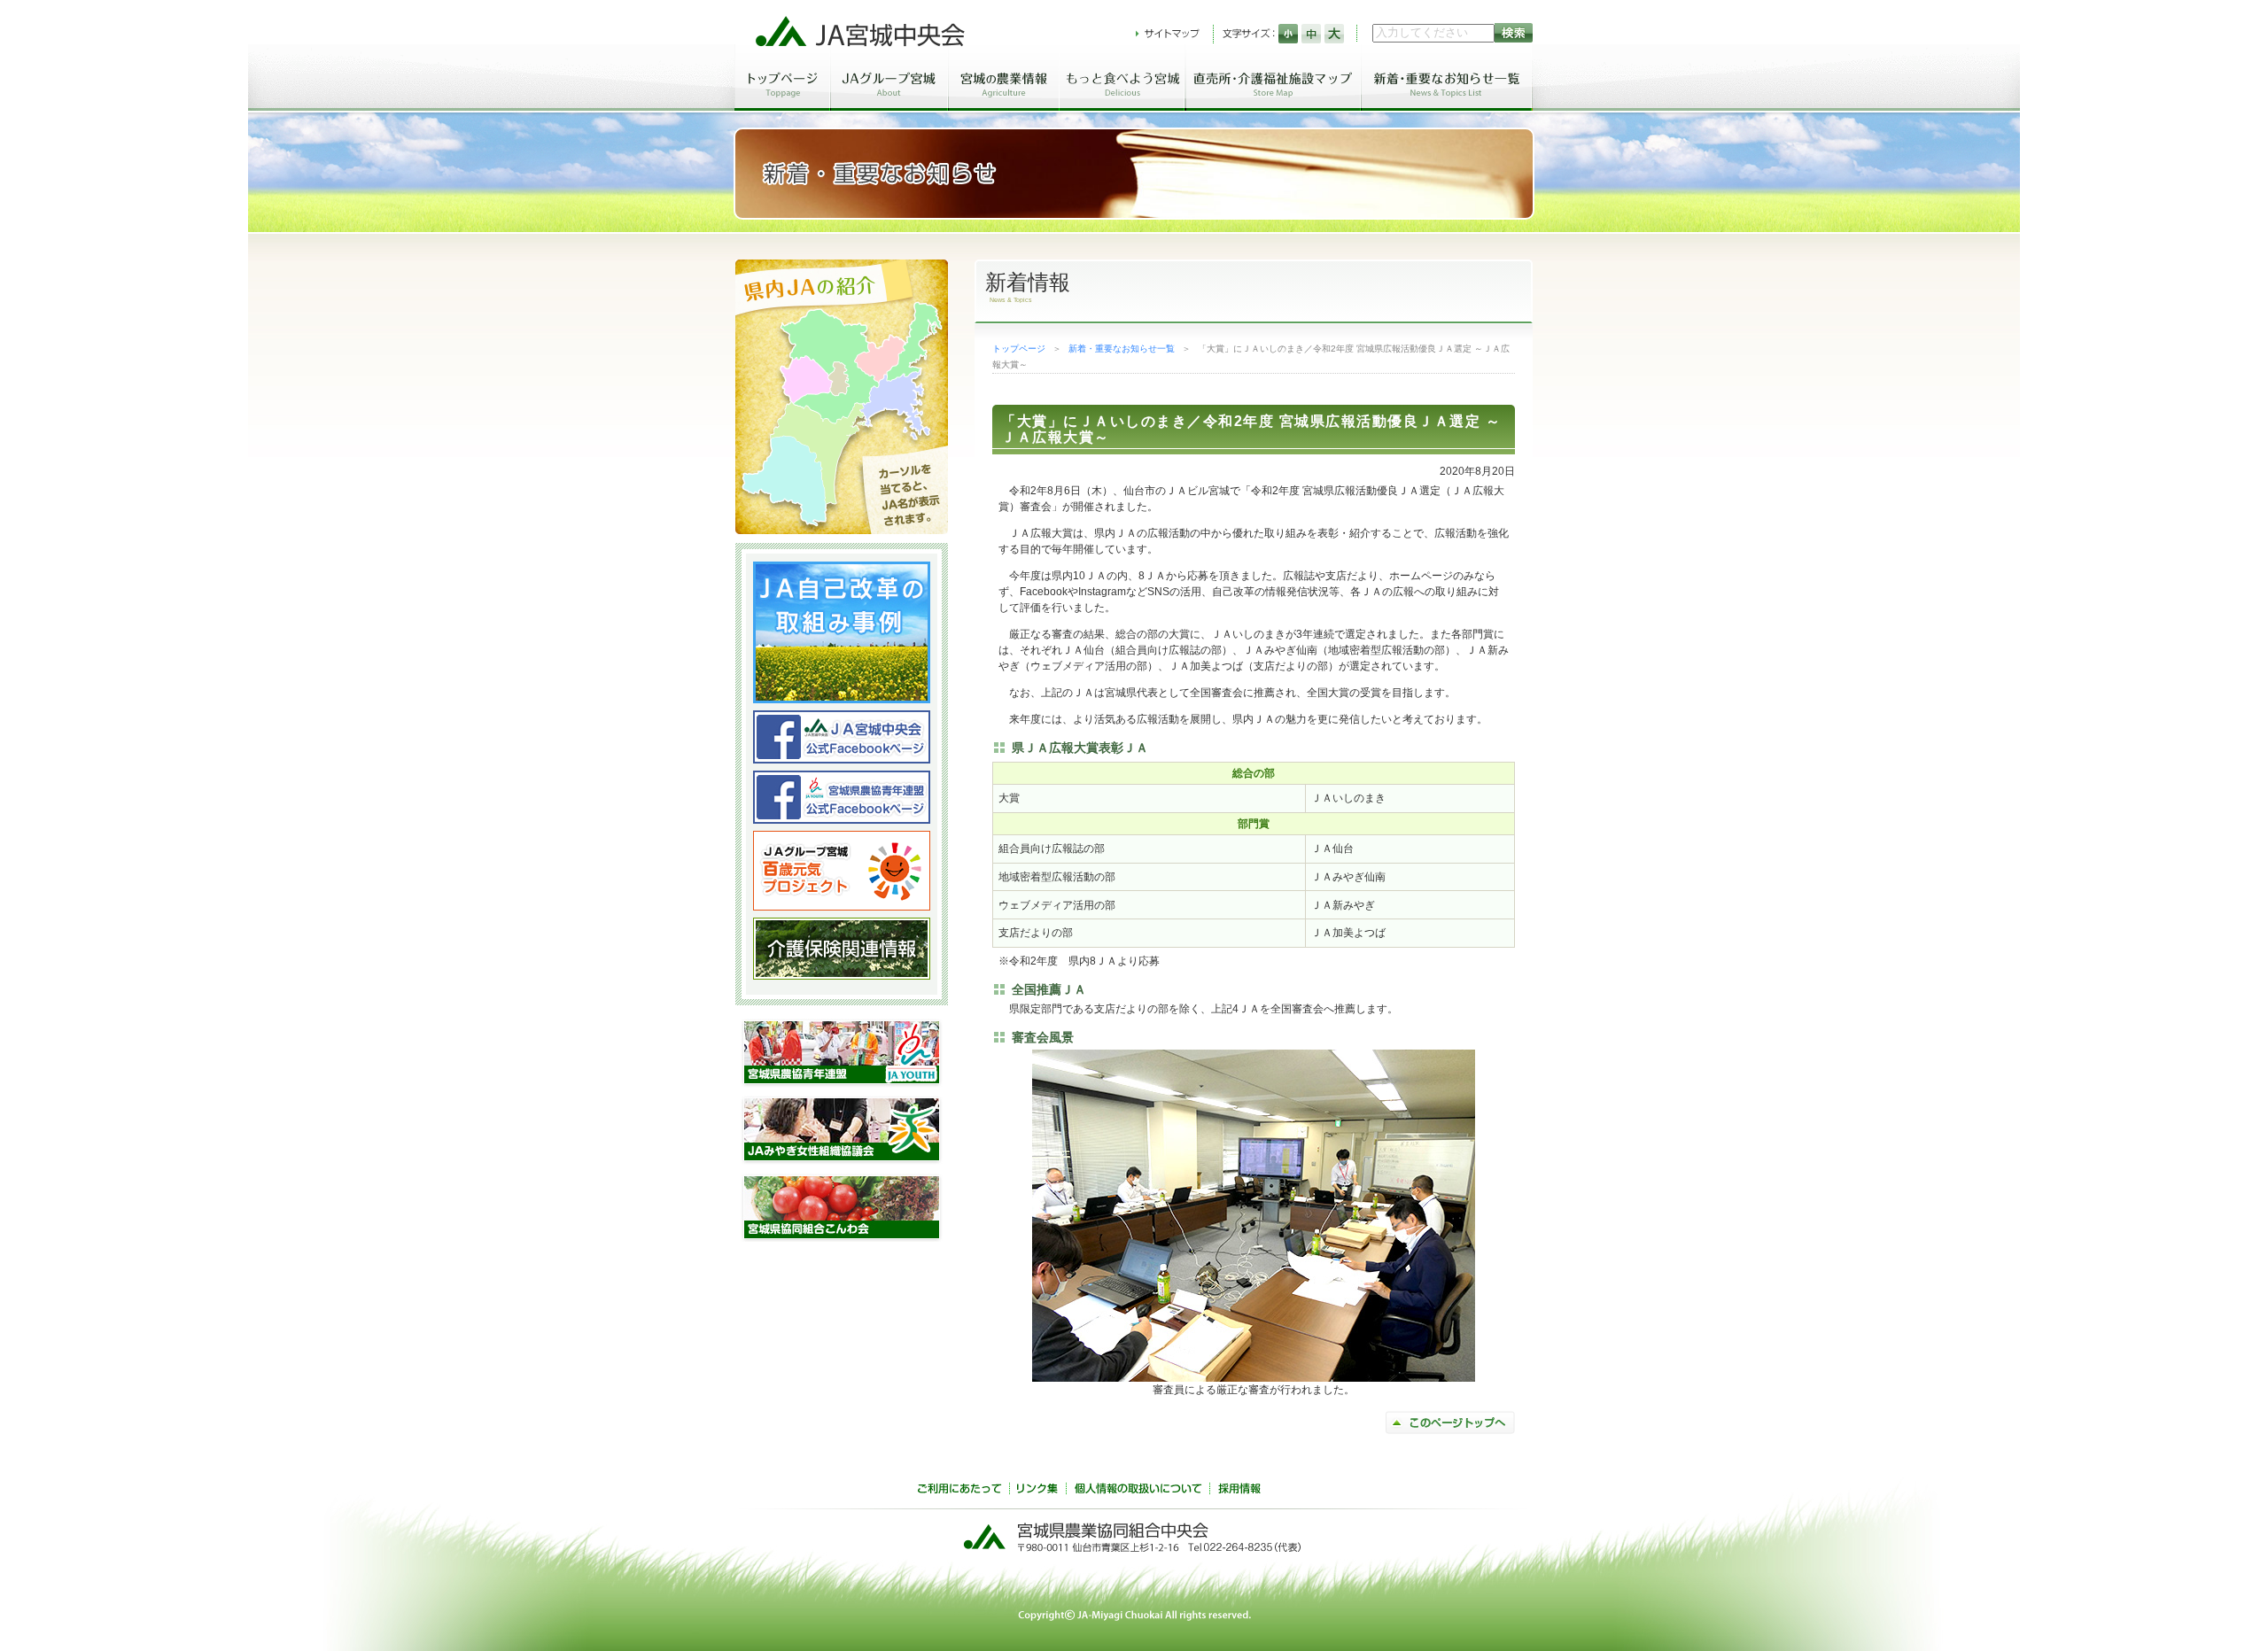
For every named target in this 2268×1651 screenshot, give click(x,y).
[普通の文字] (1311, 34)
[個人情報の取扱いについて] (1138, 1491)
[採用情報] (1239, 1491)
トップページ (1019, 349)
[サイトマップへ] (1168, 34)
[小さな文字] (1288, 34)
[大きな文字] (1334, 34)
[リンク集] (1037, 1491)
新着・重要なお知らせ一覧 (1122, 349)
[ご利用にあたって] (959, 1491)
